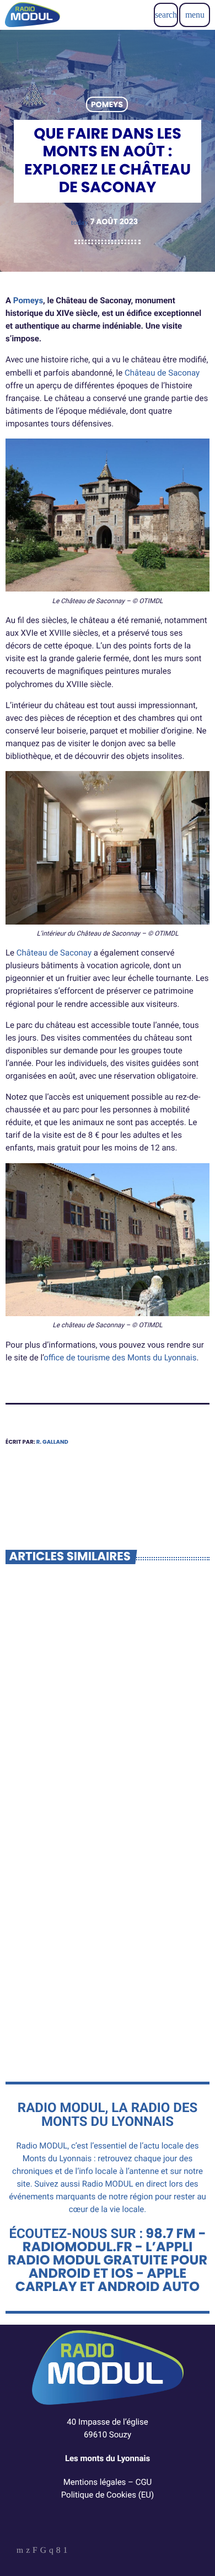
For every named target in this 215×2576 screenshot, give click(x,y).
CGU (144, 2482)
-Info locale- (45, 1727)
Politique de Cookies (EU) (108, 2495)
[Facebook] (58, 2551)
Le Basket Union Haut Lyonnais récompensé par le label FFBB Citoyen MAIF (98, 1758)
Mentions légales (95, 2482)
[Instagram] (51, 2551)
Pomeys (107, 104)
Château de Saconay (162, 373)
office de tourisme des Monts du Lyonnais (120, 1358)
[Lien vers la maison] (33, 15)
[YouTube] (20, 2551)
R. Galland (52, 1442)
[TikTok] (43, 2551)
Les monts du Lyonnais (108, 2458)
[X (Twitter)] (28, 2551)
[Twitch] (35, 2551)
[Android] (66, 2551)
